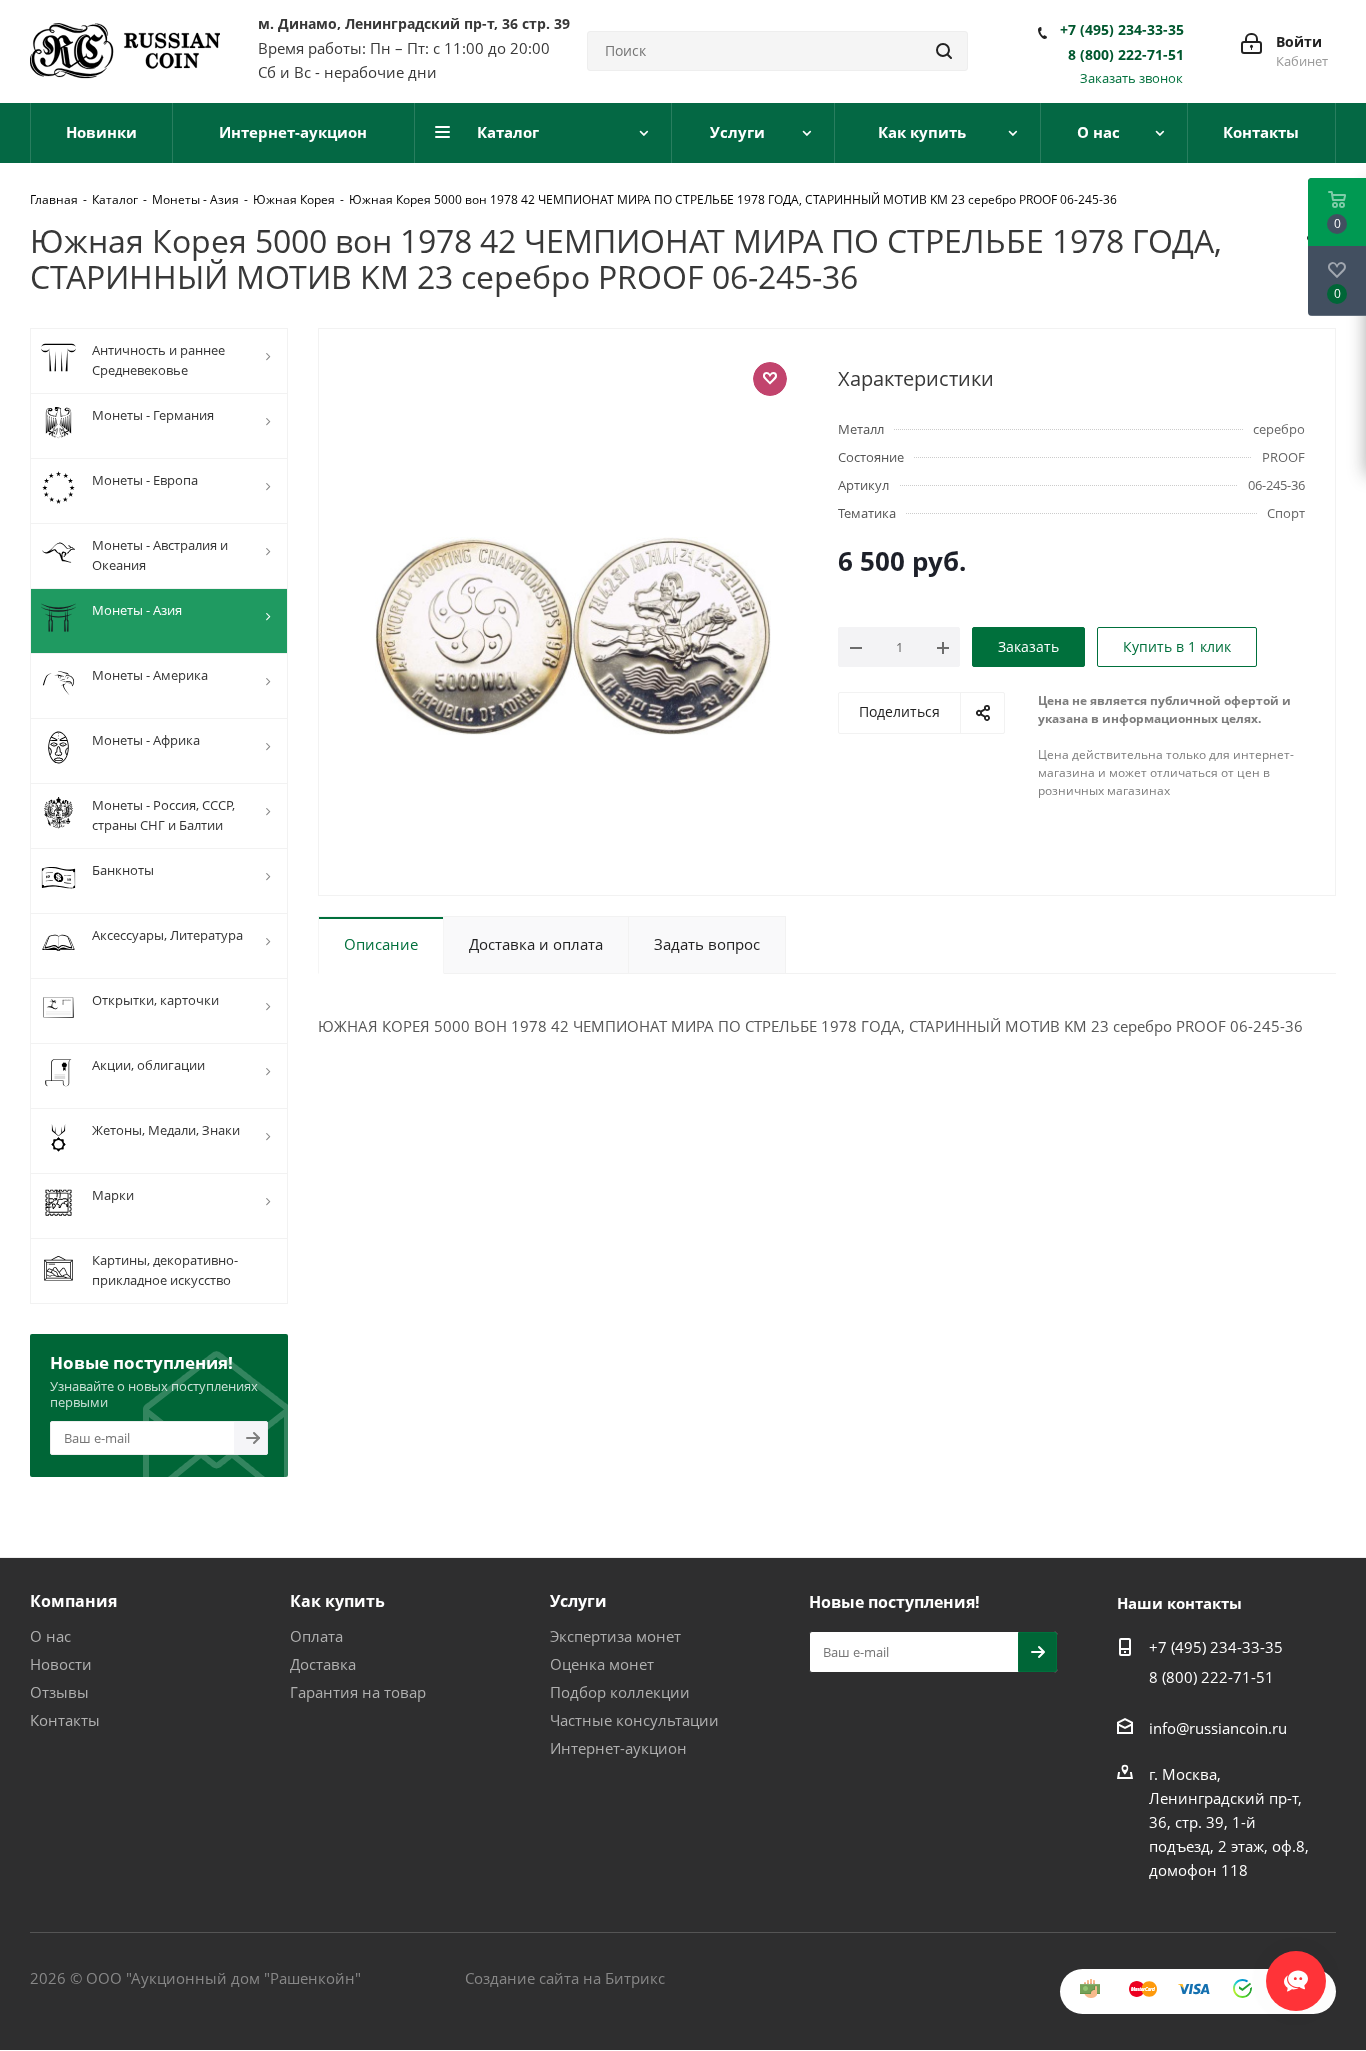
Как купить (337, 1601)
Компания (73, 1601)
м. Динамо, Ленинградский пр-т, (414, 23)
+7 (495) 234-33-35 (1122, 30)
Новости (61, 1664)
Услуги (578, 1601)
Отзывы (59, 1692)
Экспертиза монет (615, 1636)
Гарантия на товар (358, 1692)
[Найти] (944, 51)
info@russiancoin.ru (1218, 1728)
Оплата (316, 1636)
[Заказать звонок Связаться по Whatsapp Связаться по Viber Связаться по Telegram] (1296, 1971)
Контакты (65, 1720)
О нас (50, 1636)
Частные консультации (634, 1720)
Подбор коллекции (620, 1692)
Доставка (323, 1664)
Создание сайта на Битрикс (565, 1978)
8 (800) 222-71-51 (1126, 55)
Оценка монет (602, 1664)
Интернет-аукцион (618, 1748)
